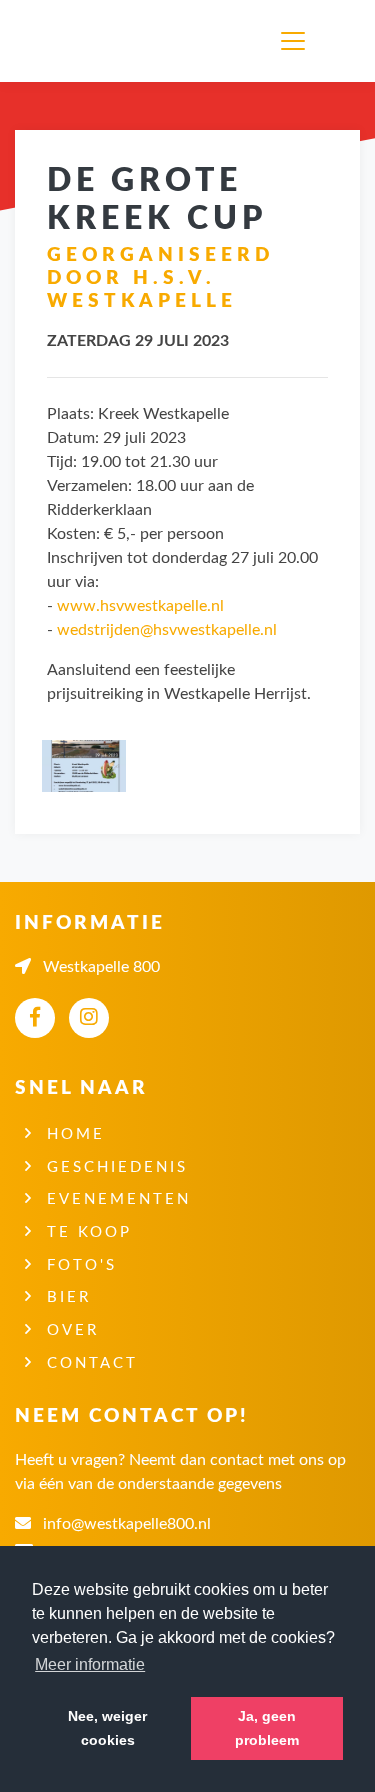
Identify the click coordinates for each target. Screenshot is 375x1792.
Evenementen (119, 1199)
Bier (69, 1297)
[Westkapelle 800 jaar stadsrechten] (81, 41)
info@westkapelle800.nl (127, 1524)
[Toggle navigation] (297, 41)
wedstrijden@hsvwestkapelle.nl (167, 630)
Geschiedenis (117, 1167)
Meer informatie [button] (90, 1664)
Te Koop (89, 1232)
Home (76, 1134)
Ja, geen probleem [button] (267, 1728)
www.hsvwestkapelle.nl (140, 606)
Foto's (82, 1265)
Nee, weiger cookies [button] (107, 1728)
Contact (92, 1363)
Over (73, 1330)
